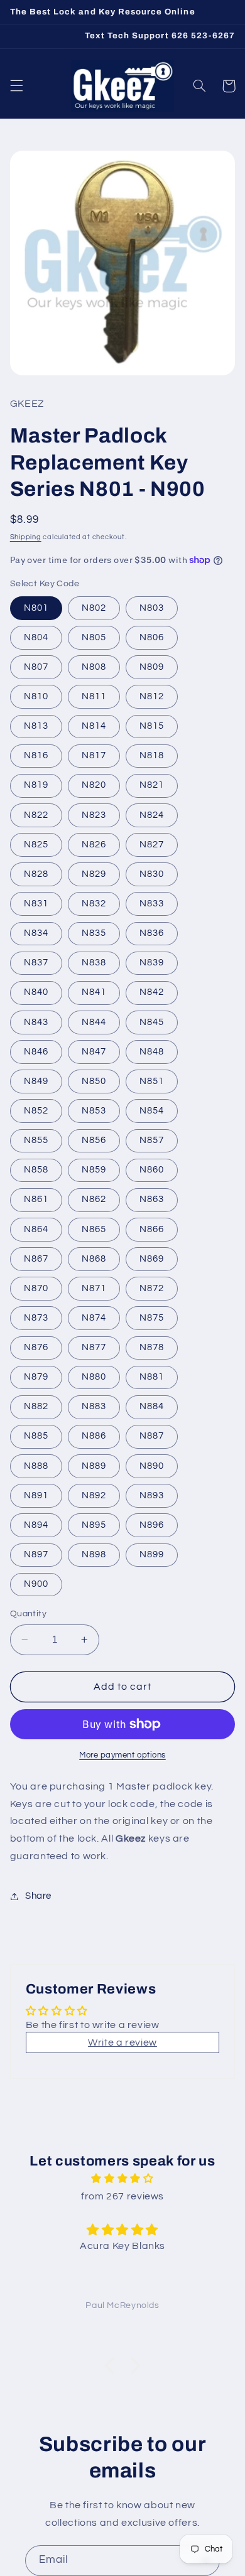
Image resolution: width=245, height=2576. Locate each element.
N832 (94, 904)
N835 (94, 933)
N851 (152, 1081)
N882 (36, 1406)
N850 (94, 1081)
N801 (36, 608)
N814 (94, 726)
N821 (152, 785)
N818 (152, 755)
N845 (152, 1022)
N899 (152, 1554)
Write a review (122, 2042)
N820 (94, 785)
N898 (94, 1554)
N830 (152, 874)
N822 (36, 815)
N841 (94, 992)
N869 (152, 1259)
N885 (36, 1436)
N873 (36, 1318)
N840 (36, 992)
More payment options (122, 1755)
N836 (152, 933)
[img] (122, 2179)
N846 (36, 1052)
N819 (36, 785)
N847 (94, 1052)
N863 (152, 1199)
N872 (152, 1288)
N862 (94, 1199)
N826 (94, 845)
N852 (36, 1111)
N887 (152, 1436)
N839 (152, 963)
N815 (152, 726)
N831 (36, 904)
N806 (152, 637)
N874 (94, 1318)
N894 (36, 1525)
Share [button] (38, 1896)
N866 (152, 1229)
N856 (94, 1140)
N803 (152, 608)
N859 (94, 1170)
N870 (36, 1288)
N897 (36, 1554)
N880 (94, 1377)
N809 (152, 667)
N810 (36, 696)
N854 (152, 1111)
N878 (152, 1347)
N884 (152, 1406)
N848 (152, 1052)
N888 (36, 1466)
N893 (152, 1495)
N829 (94, 874)
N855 (36, 1140)
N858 (36, 1170)
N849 (36, 1081)
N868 (94, 1259)
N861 (36, 1199)
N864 (36, 1229)
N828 (36, 874)
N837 (36, 963)
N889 (94, 1466)
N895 (94, 1525)
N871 (94, 1288)
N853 (94, 1111)
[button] (16, 86)
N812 (152, 696)
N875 (152, 1318)
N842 (152, 992)
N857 (152, 1140)
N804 (36, 637)
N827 (152, 845)
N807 (36, 667)
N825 (36, 845)
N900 (36, 1584)
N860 (152, 1170)
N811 (94, 696)
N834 (36, 933)
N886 (94, 1436)
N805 (94, 637)
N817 (94, 755)
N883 (94, 1406)
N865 (94, 1229)
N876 (36, 1347)
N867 (36, 1259)
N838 (94, 963)
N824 (152, 815)
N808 (94, 667)
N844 (94, 1022)
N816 (36, 755)
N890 (152, 1466)
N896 (152, 1525)
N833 (152, 904)
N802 (94, 608)
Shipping (26, 537)
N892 (94, 1495)
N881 (152, 1377)
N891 (36, 1495)
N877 (94, 1347)
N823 (94, 815)
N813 (36, 726)
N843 (36, 1022)
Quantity (28, 1614)
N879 (36, 1377)
